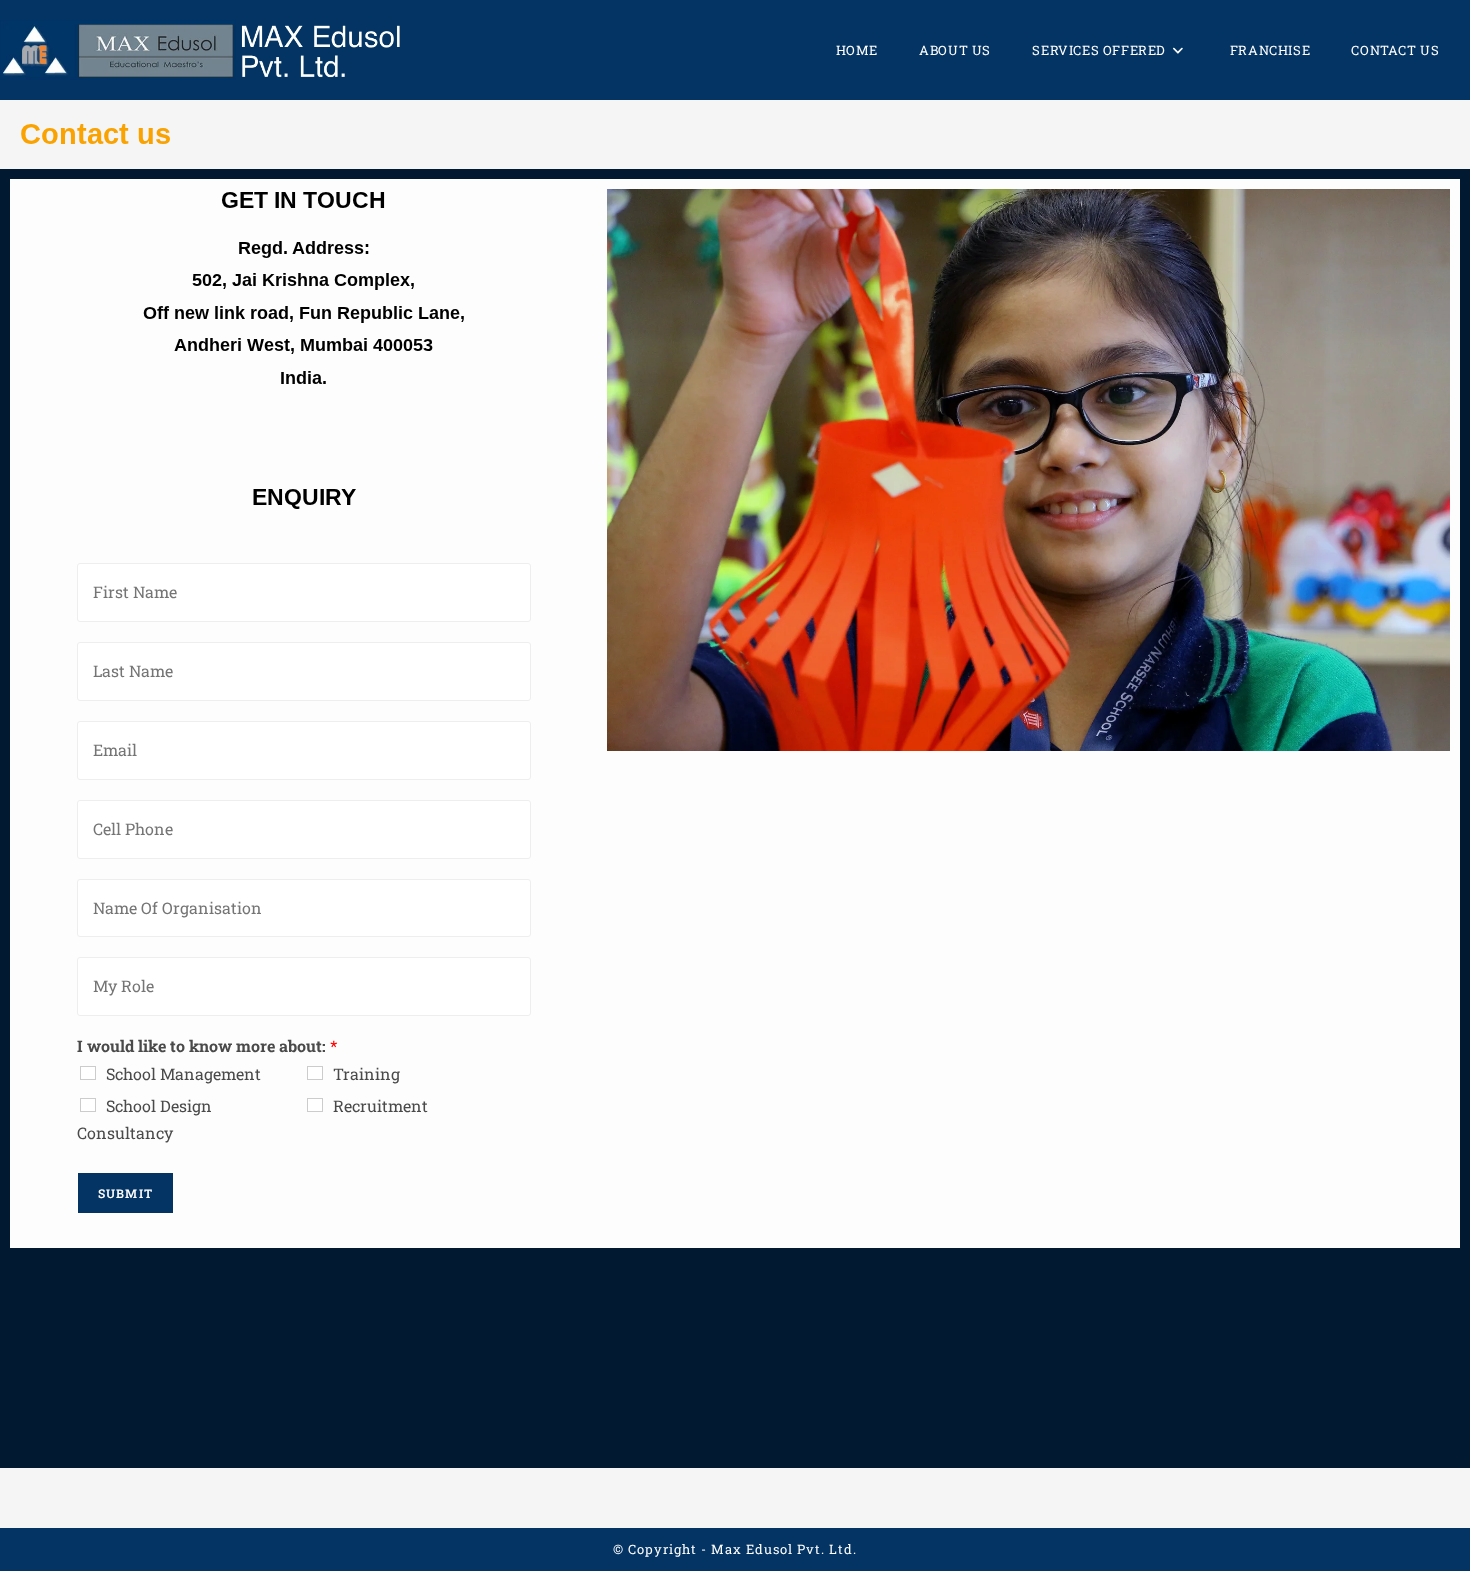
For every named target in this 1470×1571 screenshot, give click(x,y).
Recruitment (380, 1105)
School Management (183, 1073)
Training (366, 1073)
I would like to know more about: (207, 1046)
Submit (125, 1193)
